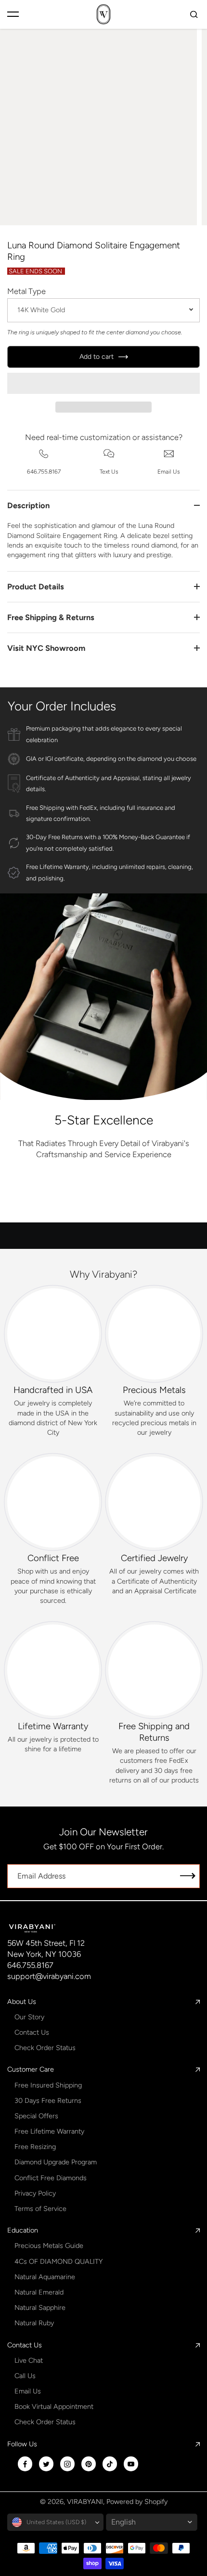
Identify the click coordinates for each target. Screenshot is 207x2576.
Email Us (28, 2391)
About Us (22, 2002)
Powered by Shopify (137, 2502)
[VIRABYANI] (103, 14)
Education (23, 2230)
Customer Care (31, 2069)
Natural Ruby (34, 2323)
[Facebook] (25, 2464)
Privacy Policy (35, 2193)
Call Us (25, 2376)
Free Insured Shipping (48, 2085)
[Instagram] (67, 2464)
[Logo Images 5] (163, 1203)
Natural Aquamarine (45, 2277)
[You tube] (131, 2464)
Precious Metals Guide (49, 2246)
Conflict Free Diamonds (51, 2178)
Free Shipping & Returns (51, 617)
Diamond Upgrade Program (56, 2162)
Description (28, 505)
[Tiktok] (110, 2464)
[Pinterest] (89, 2464)
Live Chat (29, 2360)
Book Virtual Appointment (54, 2406)
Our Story (29, 2017)
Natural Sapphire (40, 2307)
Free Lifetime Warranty (49, 2131)
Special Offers (36, 2116)
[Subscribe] (188, 1876)
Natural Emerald (39, 2292)
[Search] (194, 14)
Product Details (36, 586)
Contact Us (32, 2032)
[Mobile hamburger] (13, 14)
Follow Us (22, 2444)
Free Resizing (35, 2147)
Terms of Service (40, 2209)
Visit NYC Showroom (46, 648)
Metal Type (26, 291)
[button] (103, 383)
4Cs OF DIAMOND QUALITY (58, 2261)
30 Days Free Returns (48, 2100)
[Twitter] (46, 2464)
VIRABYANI (85, 2502)
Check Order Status (45, 2048)
